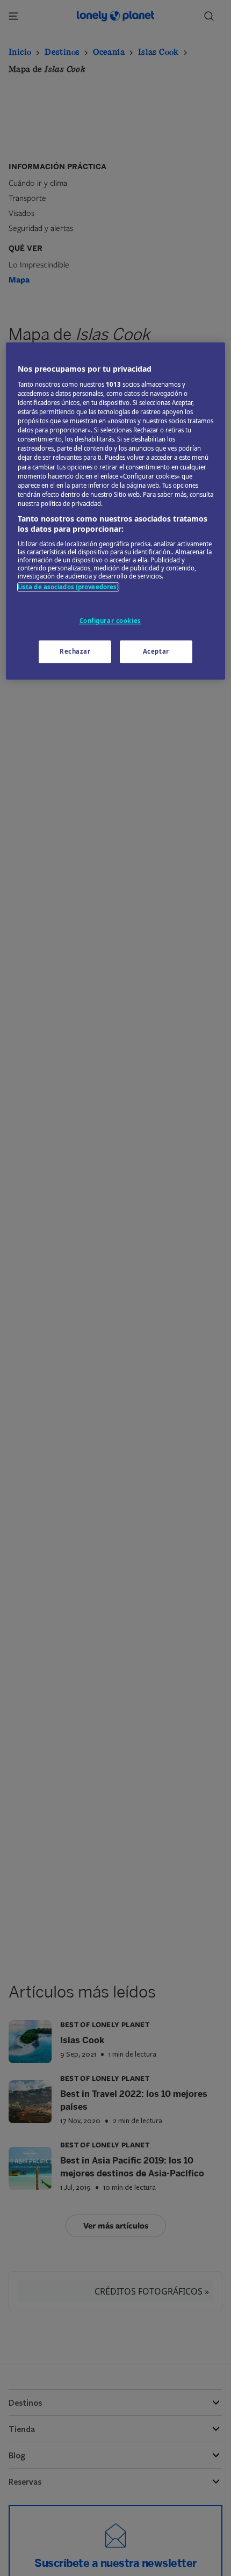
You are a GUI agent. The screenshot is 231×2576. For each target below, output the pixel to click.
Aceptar (156, 652)
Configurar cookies (110, 621)
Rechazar (75, 652)
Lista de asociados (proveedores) (68, 587)
